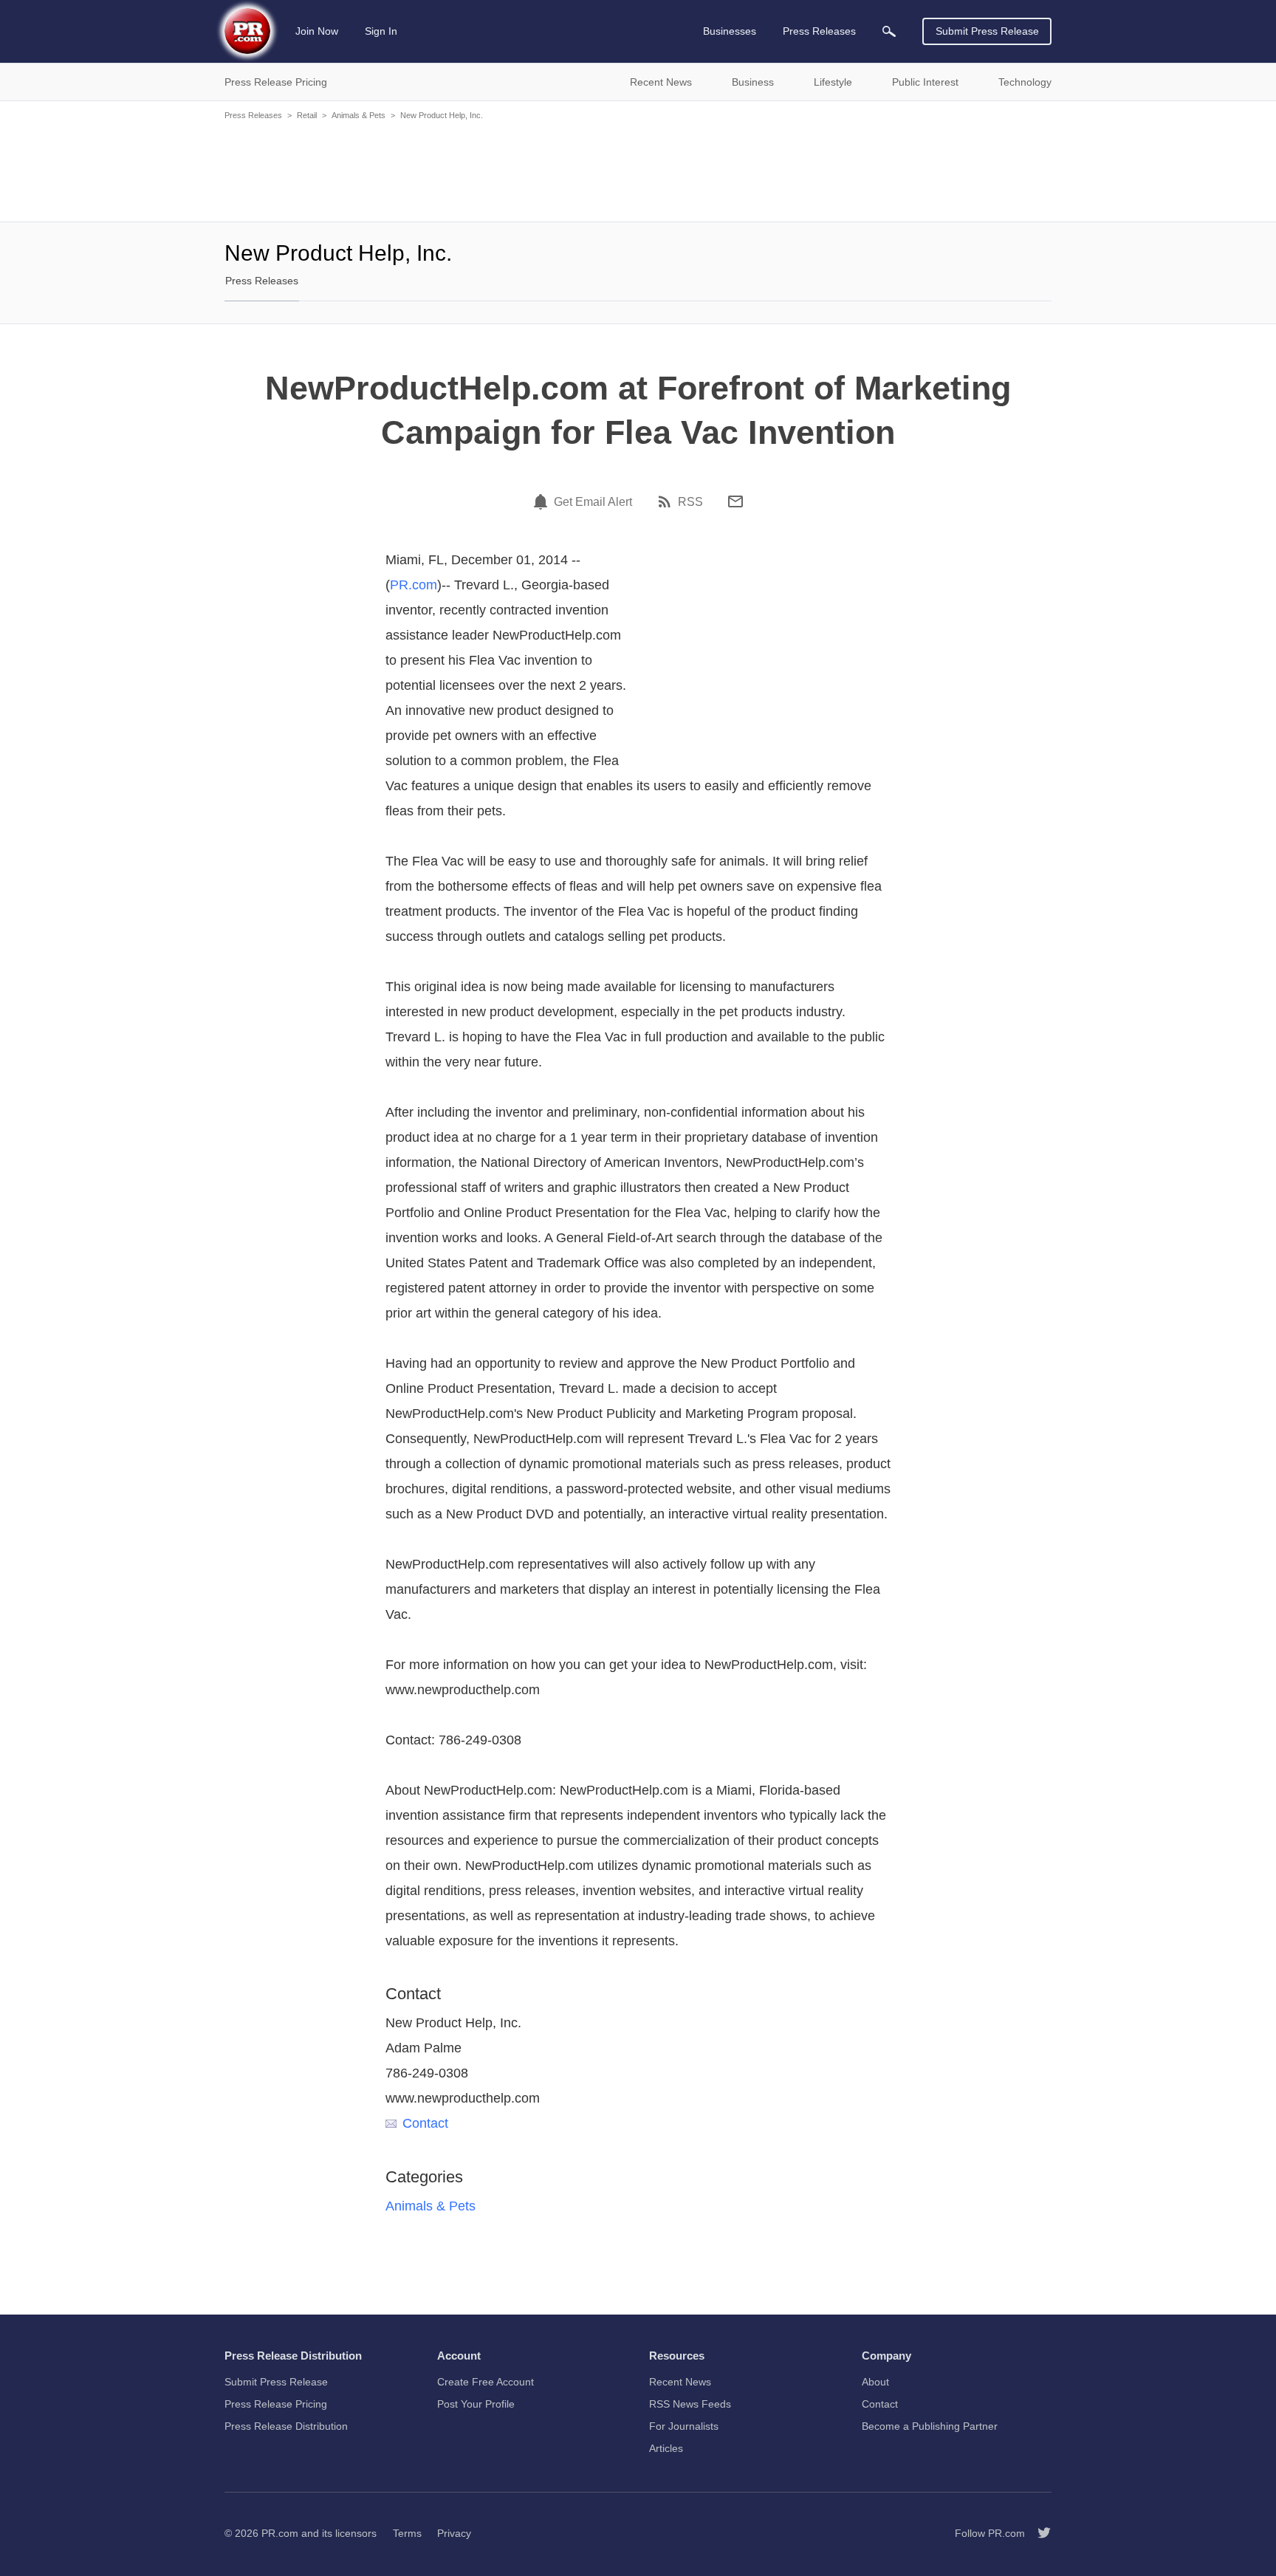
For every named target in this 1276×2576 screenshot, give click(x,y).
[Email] (735, 501)
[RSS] (667, 501)
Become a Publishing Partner (930, 2426)
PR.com (414, 585)
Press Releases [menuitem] (819, 31)
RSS (690, 502)
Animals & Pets (359, 115)
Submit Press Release (987, 31)
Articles (666, 2448)
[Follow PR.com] (1038, 2533)
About (875, 2382)
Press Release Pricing (276, 2404)
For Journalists (684, 2426)
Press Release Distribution (286, 2426)
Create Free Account (486, 2382)
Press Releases (253, 115)
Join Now (317, 31)
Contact (425, 2123)
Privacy (454, 2533)
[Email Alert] (543, 501)
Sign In (381, 31)
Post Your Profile (476, 2404)
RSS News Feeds (690, 2404)
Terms (407, 2533)
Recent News (680, 2382)
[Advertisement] (638, 170)
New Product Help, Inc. (442, 115)
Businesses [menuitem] (730, 31)
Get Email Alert (593, 502)
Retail (307, 115)
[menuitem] (889, 31)
